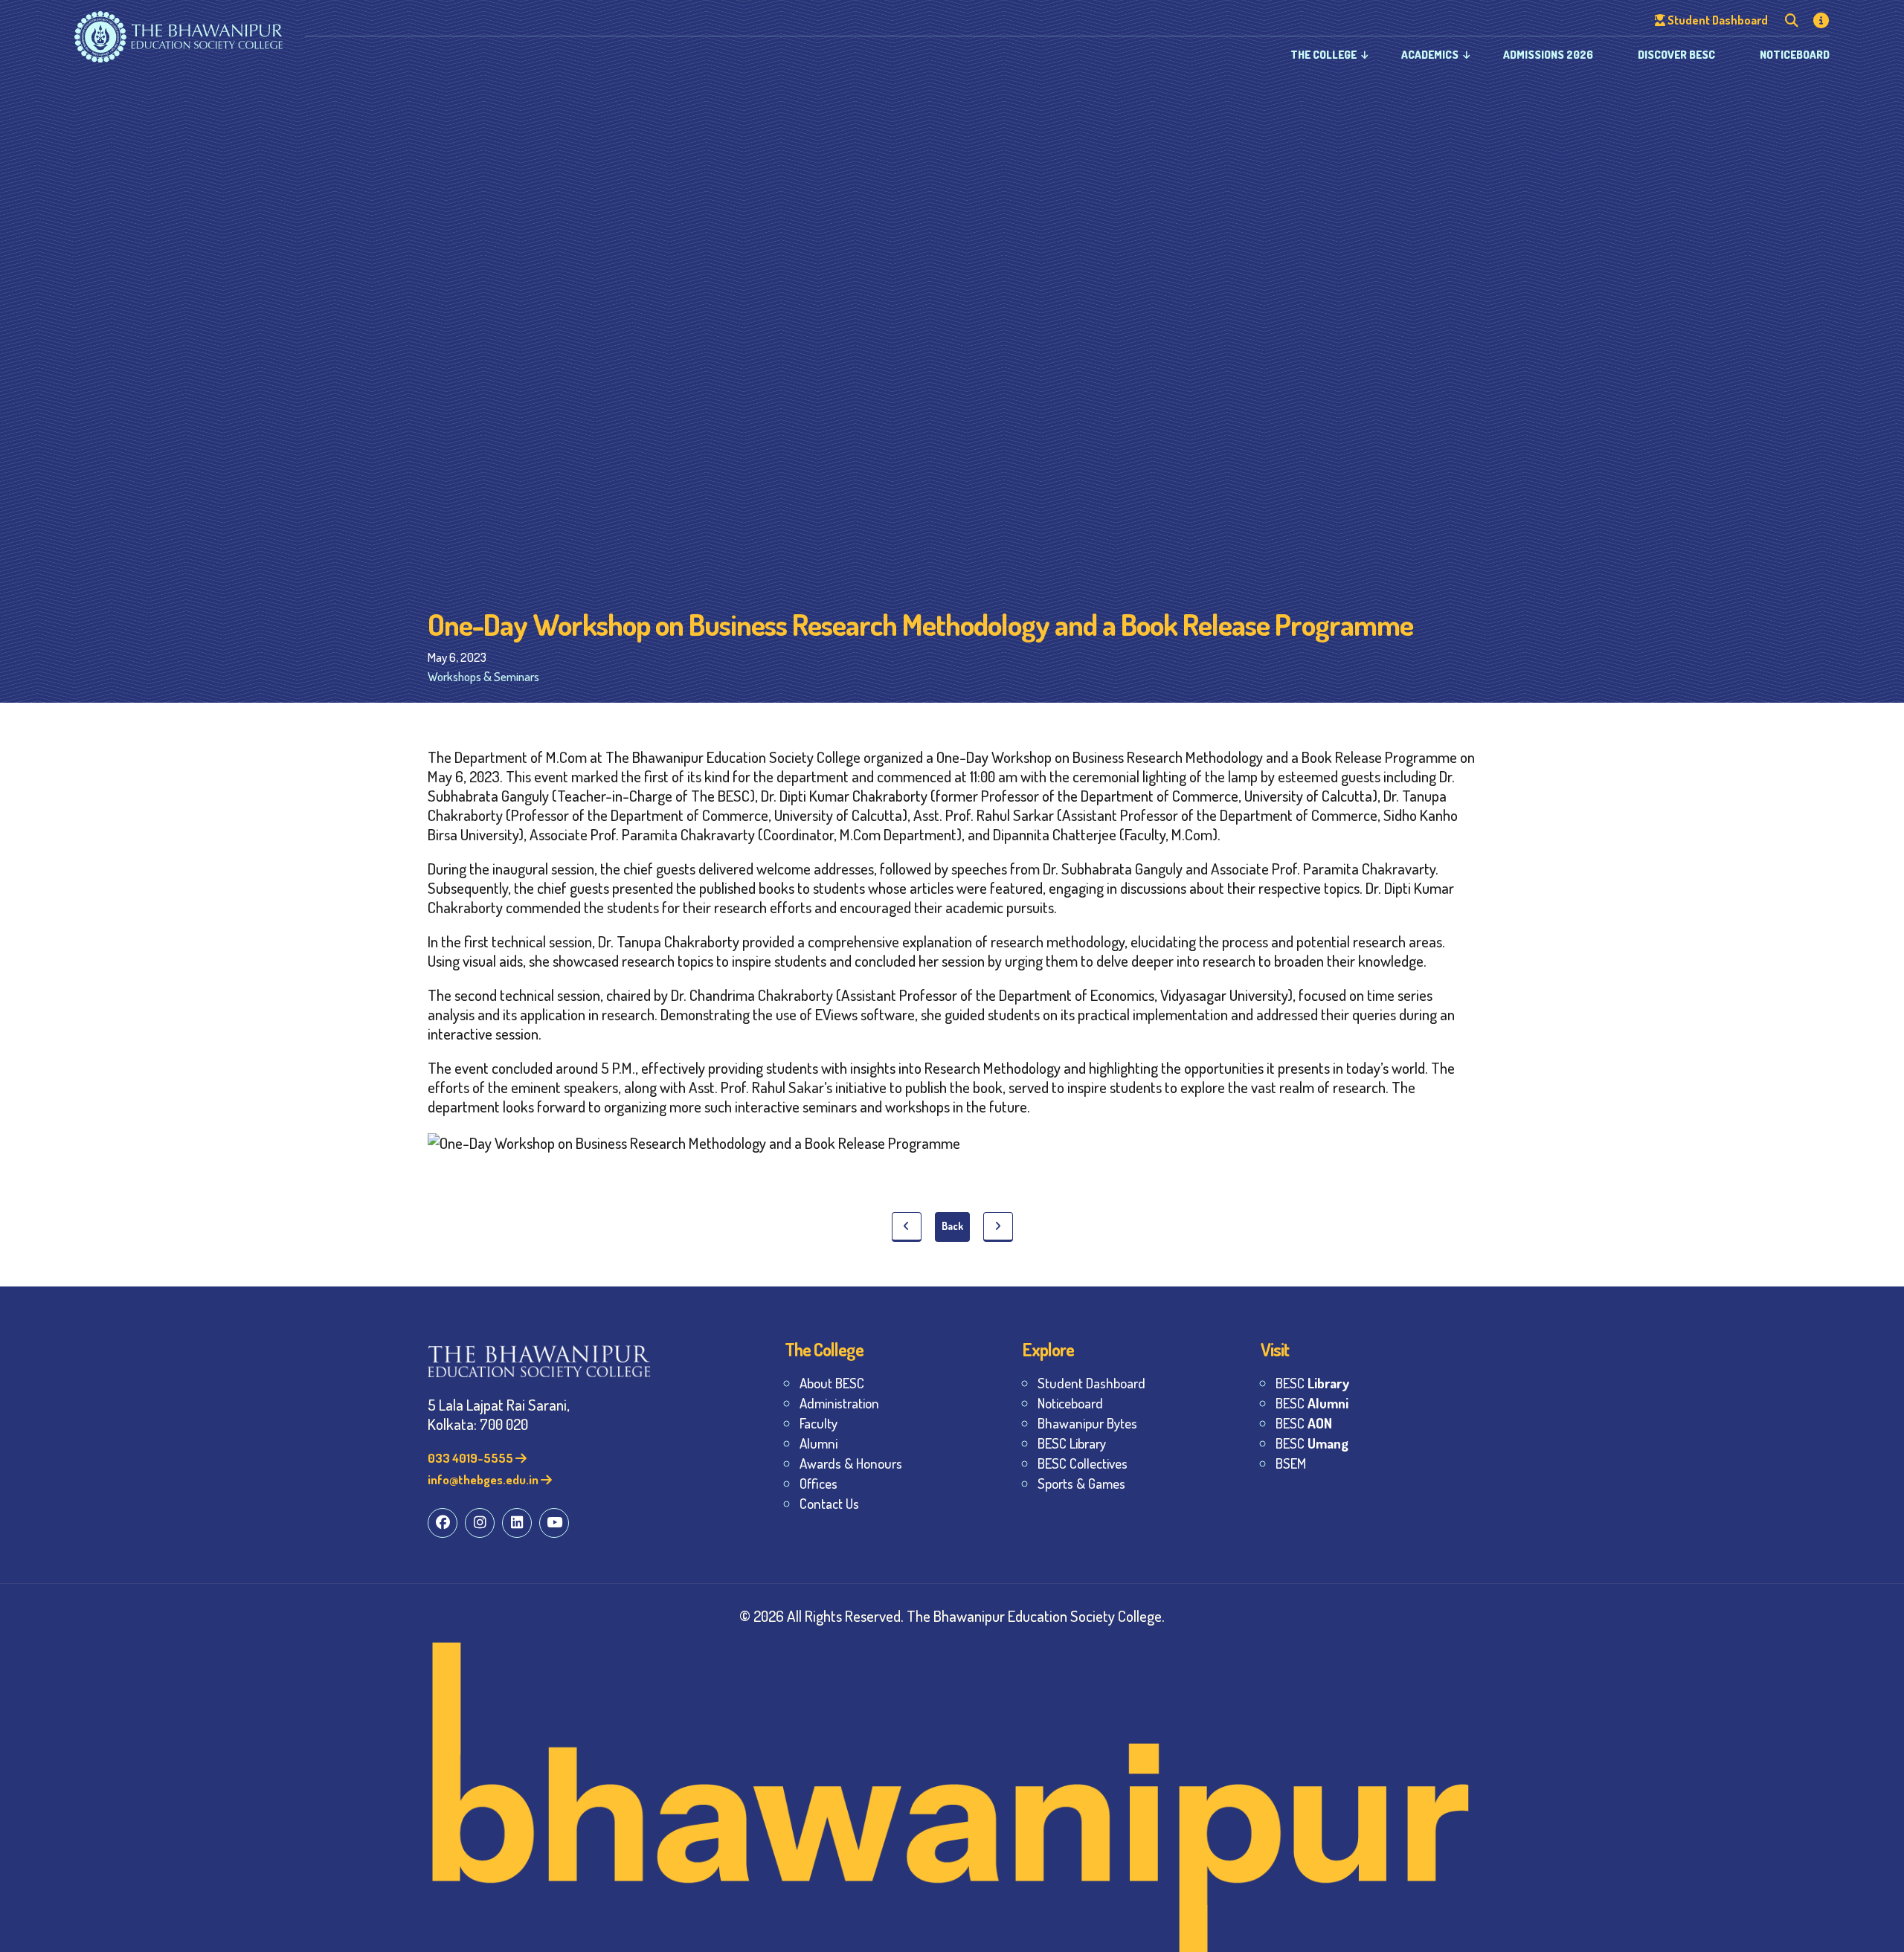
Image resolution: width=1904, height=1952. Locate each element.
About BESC (832, 1383)
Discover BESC (1676, 55)
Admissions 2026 (1548, 55)
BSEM (1291, 1463)
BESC (1312, 1383)
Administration (839, 1403)
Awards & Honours (851, 1463)
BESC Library (1072, 1443)
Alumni (818, 1443)
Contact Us (829, 1503)
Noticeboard (1795, 55)
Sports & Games (1081, 1483)
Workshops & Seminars (483, 676)
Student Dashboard (1091, 1383)
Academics (1430, 55)
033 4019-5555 (472, 1458)
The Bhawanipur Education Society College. (1036, 1616)
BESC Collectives (1083, 1463)
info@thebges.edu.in (484, 1479)
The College (1324, 55)
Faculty (818, 1423)
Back (952, 1226)
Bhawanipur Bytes (1087, 1423)
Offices (818, 1483)
